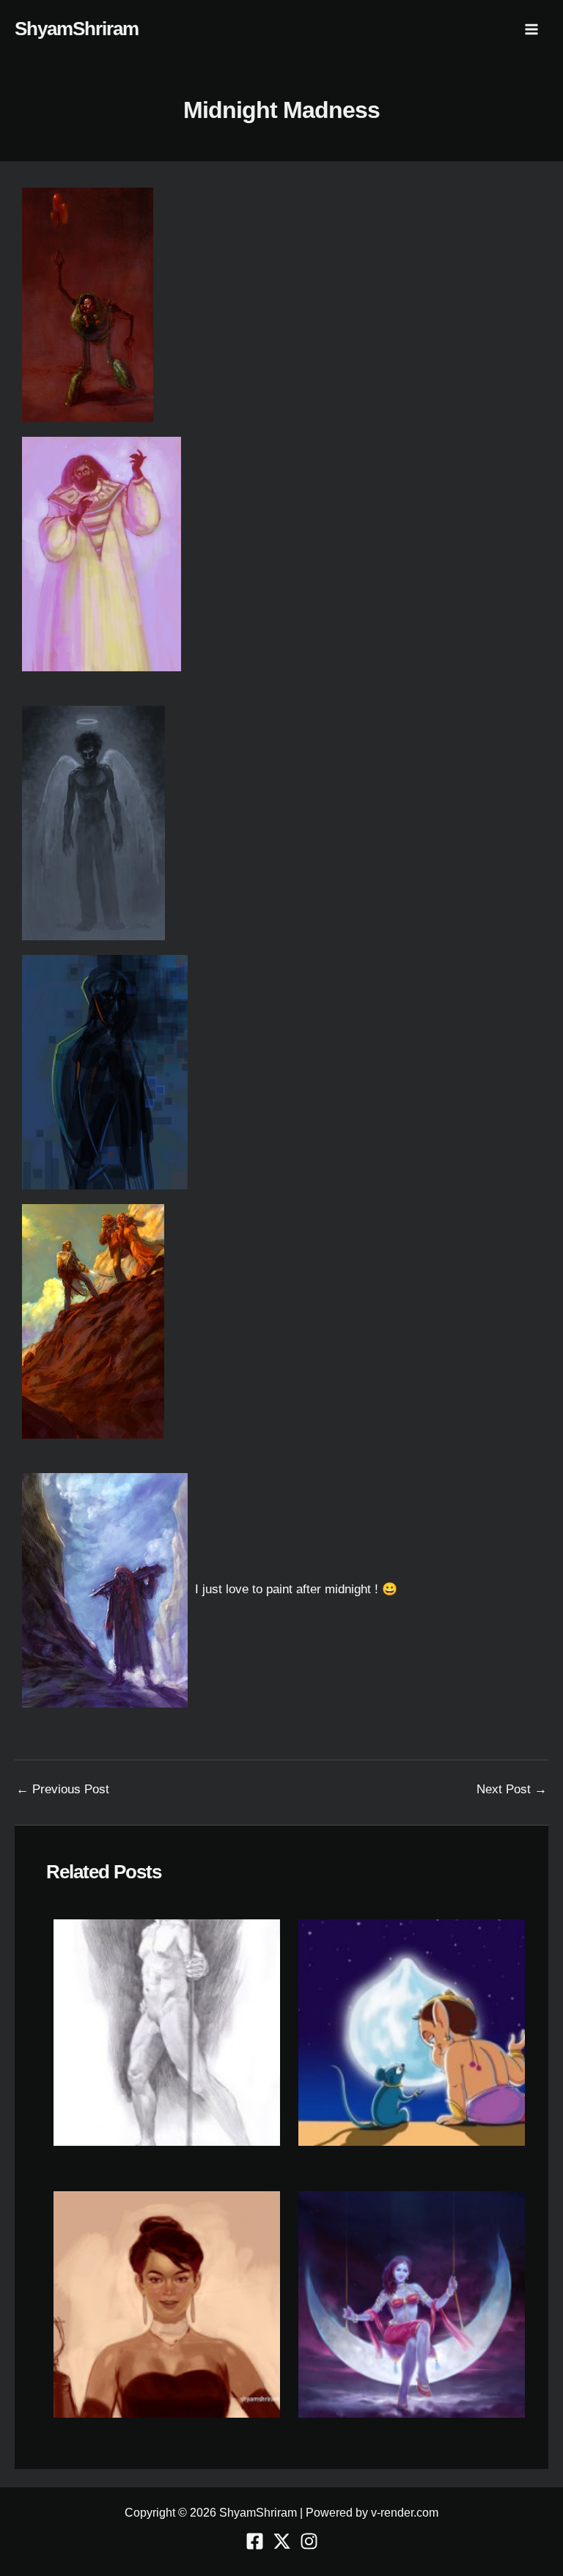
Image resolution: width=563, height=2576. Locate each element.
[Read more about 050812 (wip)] (167, 2304)
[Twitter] (282, 2541)
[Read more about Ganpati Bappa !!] (412, 2032)
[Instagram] (309, 2541)
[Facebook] (255, 2541)
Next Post (512, 1789)
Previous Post (63, 1789)
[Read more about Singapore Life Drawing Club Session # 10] (167, 2032)
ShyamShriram (77, 29)
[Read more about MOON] (412, 2304)
